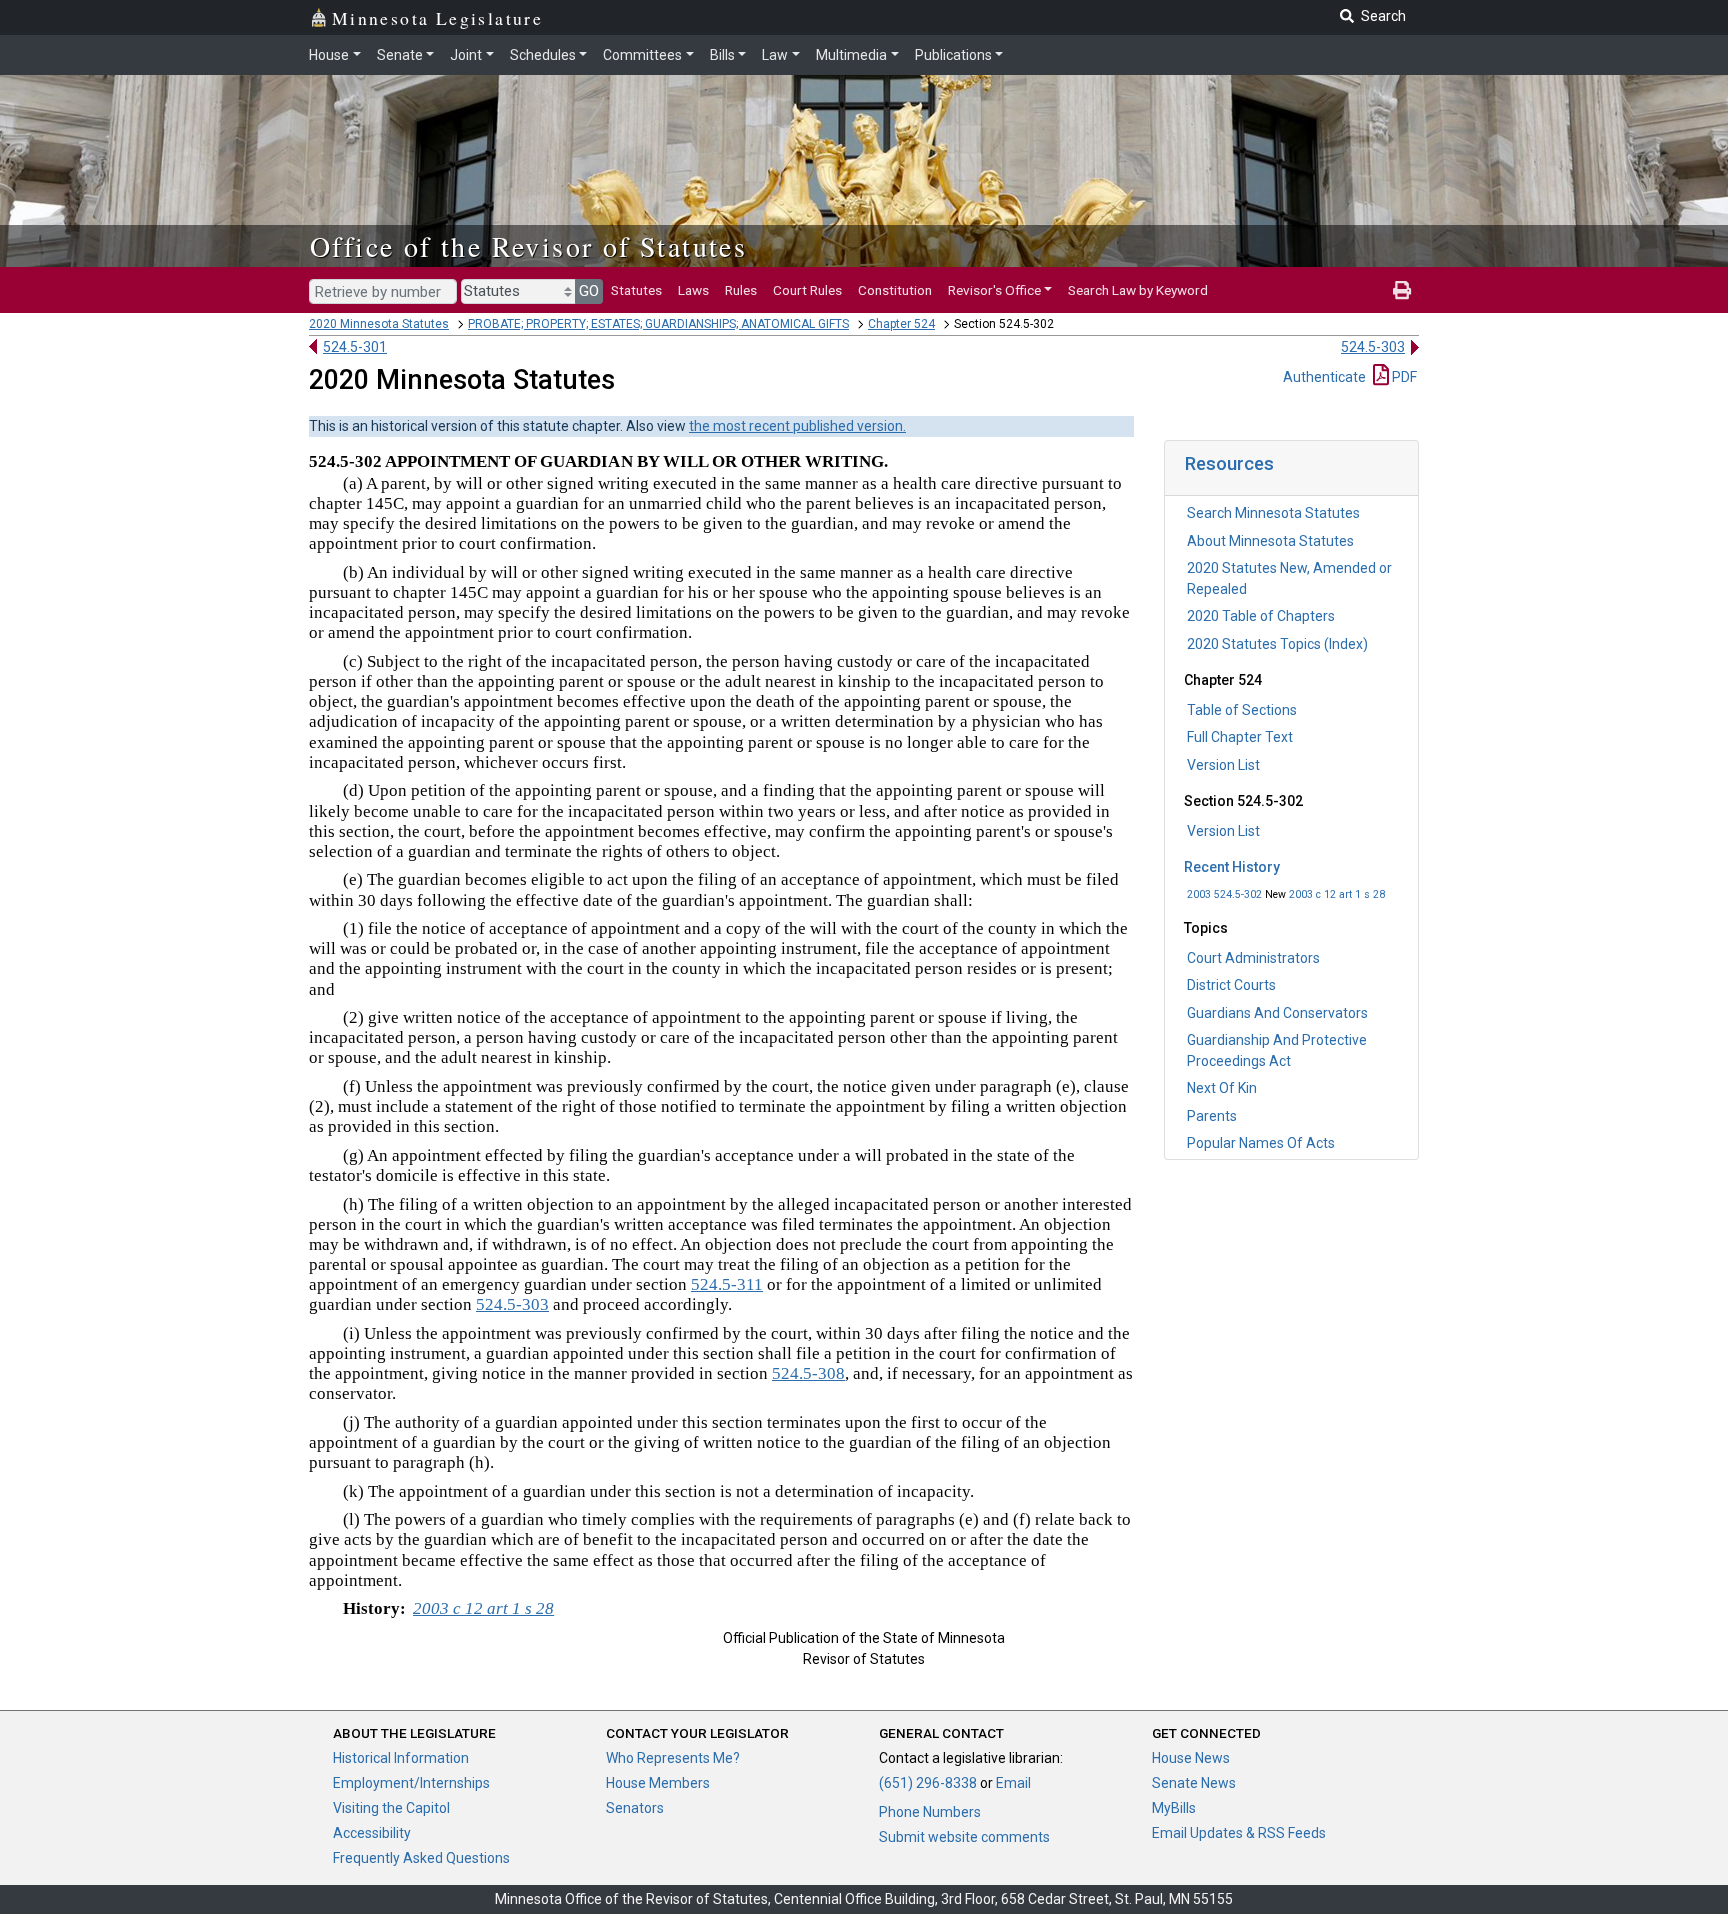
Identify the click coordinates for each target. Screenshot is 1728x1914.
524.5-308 (808, 1373)
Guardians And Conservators (1277, 1013)
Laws (693, 290)
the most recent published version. (797, 426)
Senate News (1194, 1783)
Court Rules (807, 290)
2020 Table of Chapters (1261, 616)
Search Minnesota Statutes (1273, 513)
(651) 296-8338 (928, 1783)
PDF (1403, 377)
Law (775, 55)
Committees (642, 55)
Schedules (543, 55)
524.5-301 (355, 347)
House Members (658, 1783)
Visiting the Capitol (391, 1808)
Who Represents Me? (673, 1758)
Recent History (1232, 867)
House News (1191, 1758)
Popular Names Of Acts (1261, 1143)
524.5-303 (1373, 347)
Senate (400, 55)
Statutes (636, 290)
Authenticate (1324, 377)
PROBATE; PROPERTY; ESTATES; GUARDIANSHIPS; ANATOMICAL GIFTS (658, 324)
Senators (635, 1808)
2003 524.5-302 (1224, 894)
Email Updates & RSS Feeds (1239, 1833)
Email (1013, 1783)
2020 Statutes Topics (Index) (1277, 644)
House (329, 55)
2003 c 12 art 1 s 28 (1337, 894)
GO (589, 291)
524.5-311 (727, 1284)
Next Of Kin (1222, 1088)
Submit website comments (964, 1837)
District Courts (1231, 985)
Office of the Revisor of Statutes (528, 246)
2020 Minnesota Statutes (379, 324)
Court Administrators (1253, 958)
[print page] (1402, 290)
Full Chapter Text (1240, 737)
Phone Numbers (930, 1812)
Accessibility (372, 1833)
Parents (1212, 1116)
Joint (466, 55)
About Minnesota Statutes (1270, 541)
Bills (722, 55)
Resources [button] (1229, 463)
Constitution (895, 290)
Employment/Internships (411, 1783)
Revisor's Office (994, 290)
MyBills (1174, 1808)
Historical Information (401, 1758)
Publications (953, 55)
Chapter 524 (901, 324)
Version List (1223, 765)
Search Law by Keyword (1138, 290)
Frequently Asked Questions (421, 1858)
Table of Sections (1242, 710)
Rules (741, 290)
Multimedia (851, 55)
